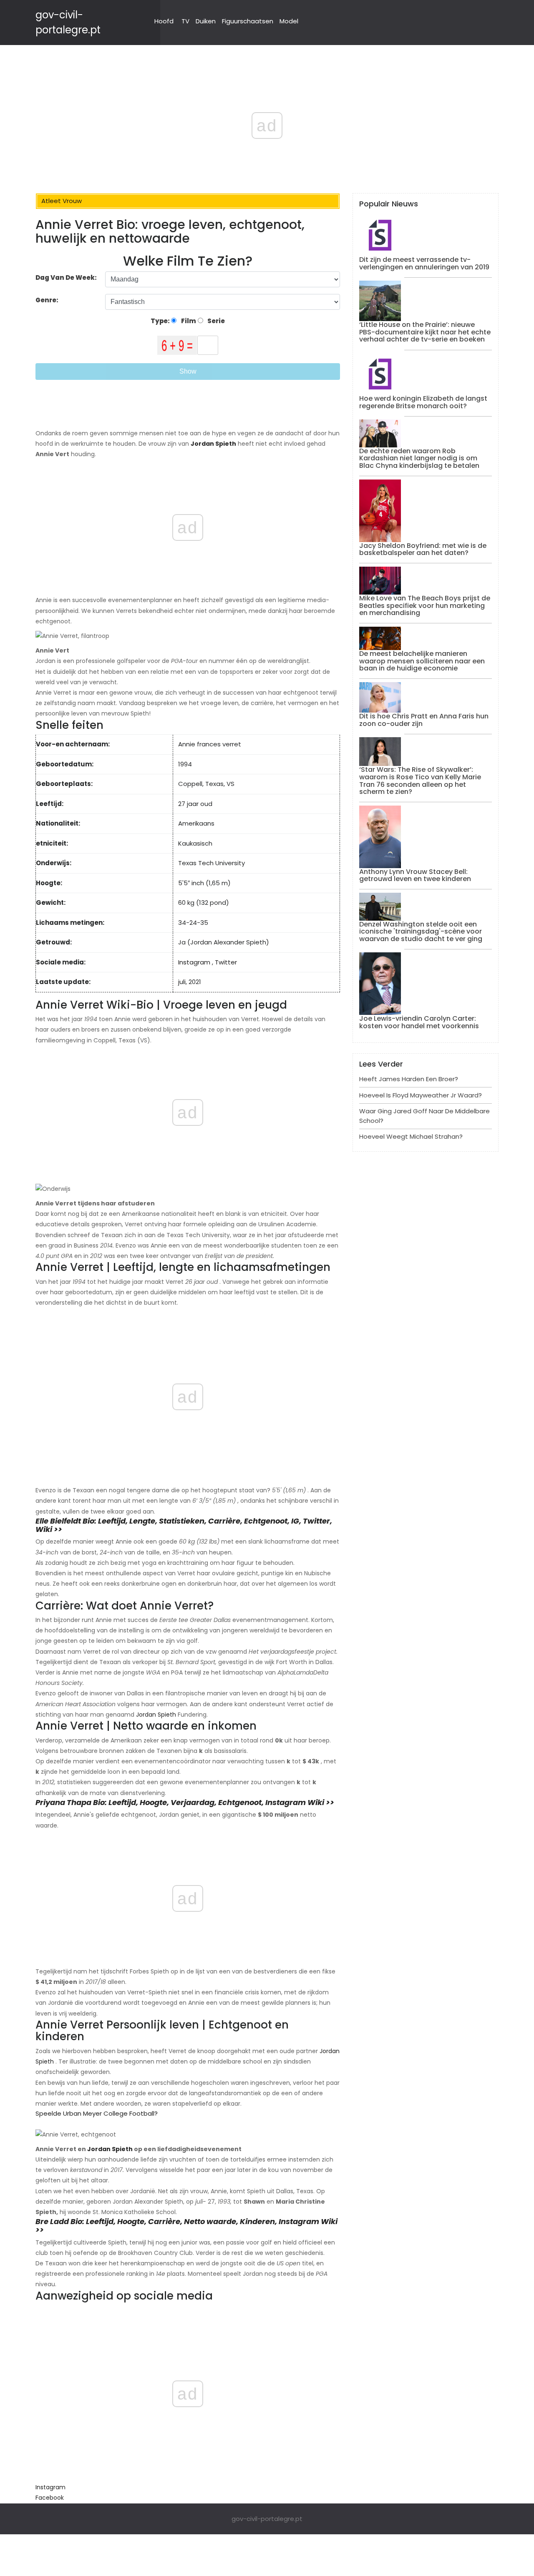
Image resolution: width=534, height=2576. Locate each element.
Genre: (48, 300)
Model (289, 21)
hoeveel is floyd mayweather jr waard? (421, 1095)
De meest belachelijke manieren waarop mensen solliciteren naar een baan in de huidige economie (422, 661)
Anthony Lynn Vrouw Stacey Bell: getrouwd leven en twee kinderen (415, 875)
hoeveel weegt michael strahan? (411, 1136)
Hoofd (164, 21)
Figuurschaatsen (248, 21)
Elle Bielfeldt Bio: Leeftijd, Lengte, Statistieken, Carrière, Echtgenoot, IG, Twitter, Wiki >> (184, 1525)
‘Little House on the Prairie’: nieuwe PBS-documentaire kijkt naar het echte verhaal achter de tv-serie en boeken (425, 332)
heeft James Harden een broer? (409, 1079)
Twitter (226, 962)
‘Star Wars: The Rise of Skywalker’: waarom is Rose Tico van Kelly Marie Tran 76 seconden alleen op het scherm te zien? (420, 781)
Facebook (50, 2498)
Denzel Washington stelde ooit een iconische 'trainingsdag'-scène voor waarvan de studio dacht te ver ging (421, 931)
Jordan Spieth (156, 1715)
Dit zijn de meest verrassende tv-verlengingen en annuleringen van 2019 (424, 263)
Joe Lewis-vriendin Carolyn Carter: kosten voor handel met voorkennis (419, 1022)
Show (188, 371)
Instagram (194, 962)
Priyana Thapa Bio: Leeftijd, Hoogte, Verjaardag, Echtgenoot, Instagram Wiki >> (185, 1802)
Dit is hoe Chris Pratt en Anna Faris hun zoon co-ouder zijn (424, 720)
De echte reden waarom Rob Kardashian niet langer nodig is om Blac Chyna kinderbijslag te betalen (419, 458)
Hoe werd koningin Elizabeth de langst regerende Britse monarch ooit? (423, 402)
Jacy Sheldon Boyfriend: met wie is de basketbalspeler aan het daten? (423, 549)
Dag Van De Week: (66, 277)
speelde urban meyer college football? (97, 2113)
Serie (215, 321)
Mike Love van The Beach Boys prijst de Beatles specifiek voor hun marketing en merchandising (425, 605)
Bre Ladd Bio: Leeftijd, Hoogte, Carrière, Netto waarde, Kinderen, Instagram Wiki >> (186, 2226)
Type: (161, 321)
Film (188, 321)
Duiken (206, 21)
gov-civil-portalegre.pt (267, 2519)
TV (185, 21)
